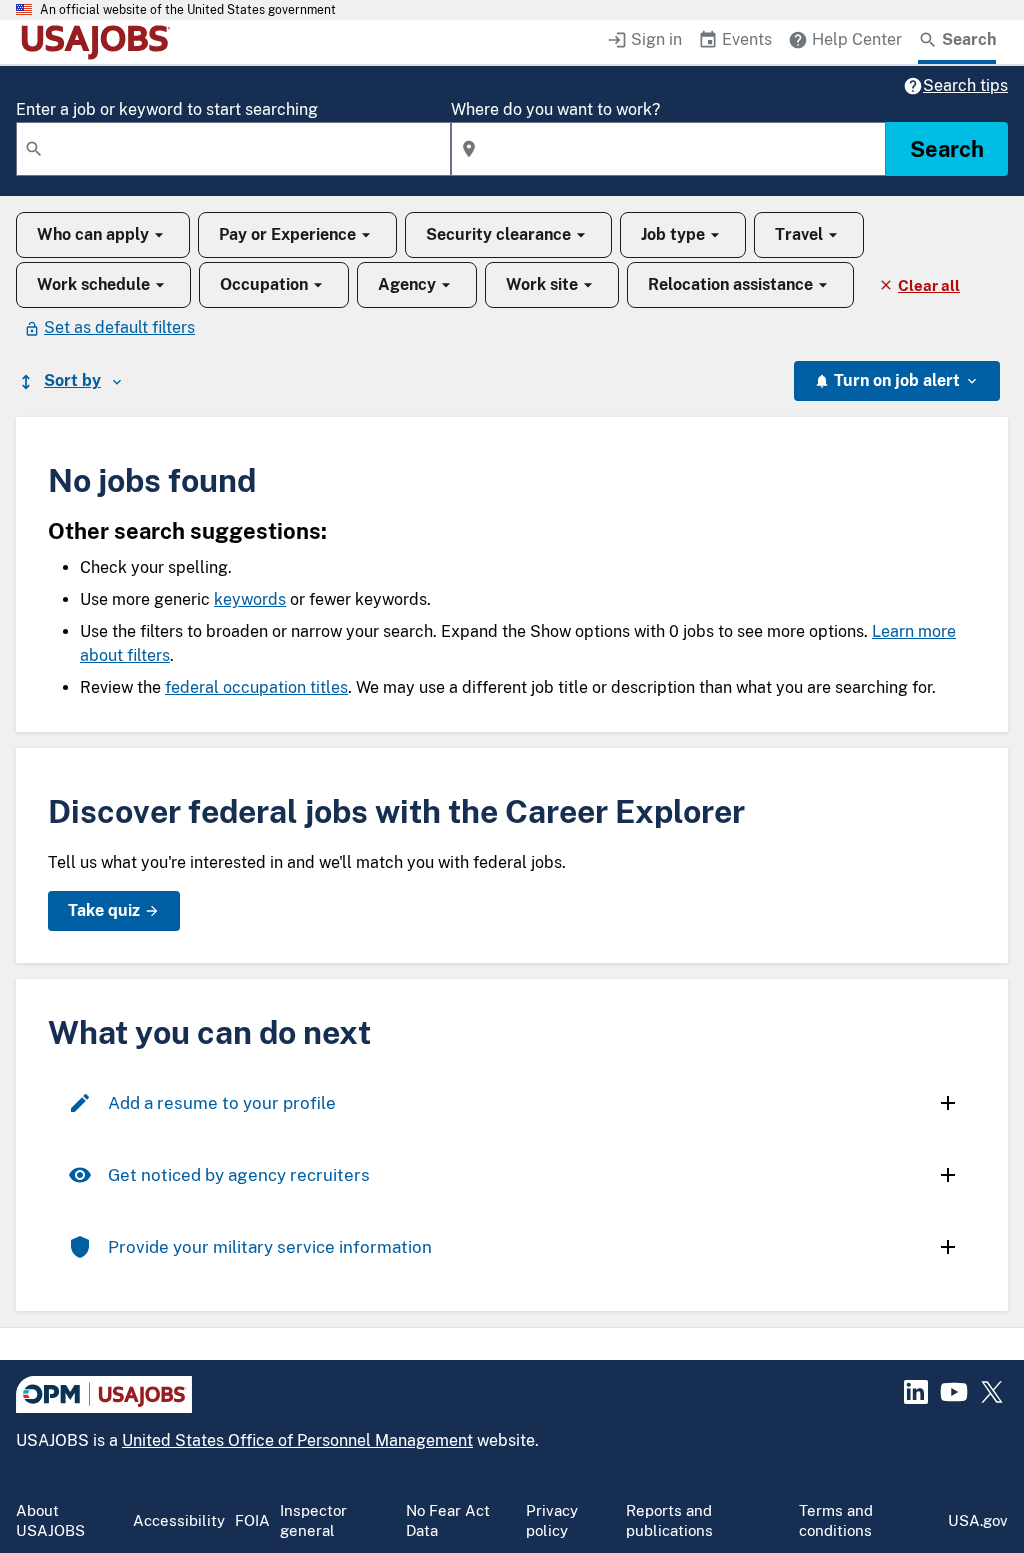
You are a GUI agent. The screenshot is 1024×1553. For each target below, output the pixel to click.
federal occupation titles (256, 687)
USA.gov (978, 1520)
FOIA (252, 1520)
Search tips (965, 85)
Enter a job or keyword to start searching (167, 109)
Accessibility (179, 1520)
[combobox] (233, 149)
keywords (250, 599)
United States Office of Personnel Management (297, 1440)
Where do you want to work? (555, 109)
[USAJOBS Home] (100, 42)
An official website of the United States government (188, 10)
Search (947, 149)
